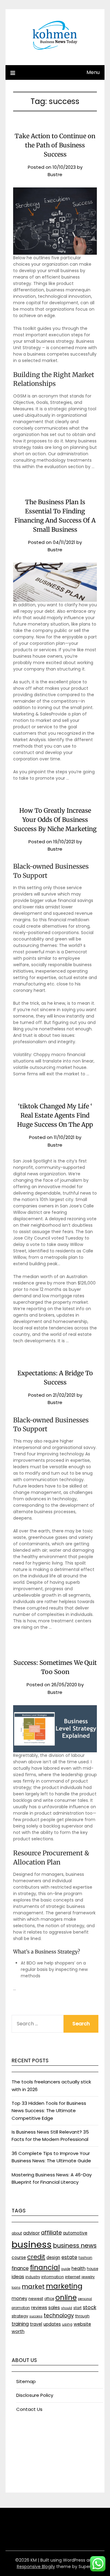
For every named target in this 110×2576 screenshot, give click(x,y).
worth (18, 2331)
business (32, 2244)
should (67, 2308)
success (36, 2316)
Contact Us (29, 2409)
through (82, 2316)
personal (85, 2299)
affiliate (51, 2232)
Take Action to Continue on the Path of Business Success (55, 145)
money (19, 2298)
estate (69, 2257)
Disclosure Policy (35, 2395)
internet (73, 2277)
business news (75, 2245)
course (19, 2258)
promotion (21, 2308)
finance (20, 2268)
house (92, 2269)
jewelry (88, 2277)
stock (90, 2307)
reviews (39, 2308)
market (33, 2286)
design (53, 2258)
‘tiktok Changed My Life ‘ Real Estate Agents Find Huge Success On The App (55, 1115)
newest (36, 2299)
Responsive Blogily (36, 2567)
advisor (31, 2233)
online (66, 2297)
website (82, 2324)
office (49, 2299)
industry (33, 2277)
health (79, 2268)
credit (36, 2257)
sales (54, 2308)
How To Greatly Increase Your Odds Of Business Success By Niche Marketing (55, 820)
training (20, 2324)
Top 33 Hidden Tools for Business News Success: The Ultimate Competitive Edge (49, 2111)
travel (36, 2324)
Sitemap (26, 2381)
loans (16, 2288)
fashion (85, 2258)
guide (66, 2269)
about (17, 2233)
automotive (75, 2233)
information (53, 2277)
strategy (20, 2316)
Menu (93, 72)
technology (59, 2315)
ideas (18, 2277)
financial (45, 2267)
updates (52, 2324)
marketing (64, 2286)
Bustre (55, 174)
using (67, 2324)
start (77, 2308)
